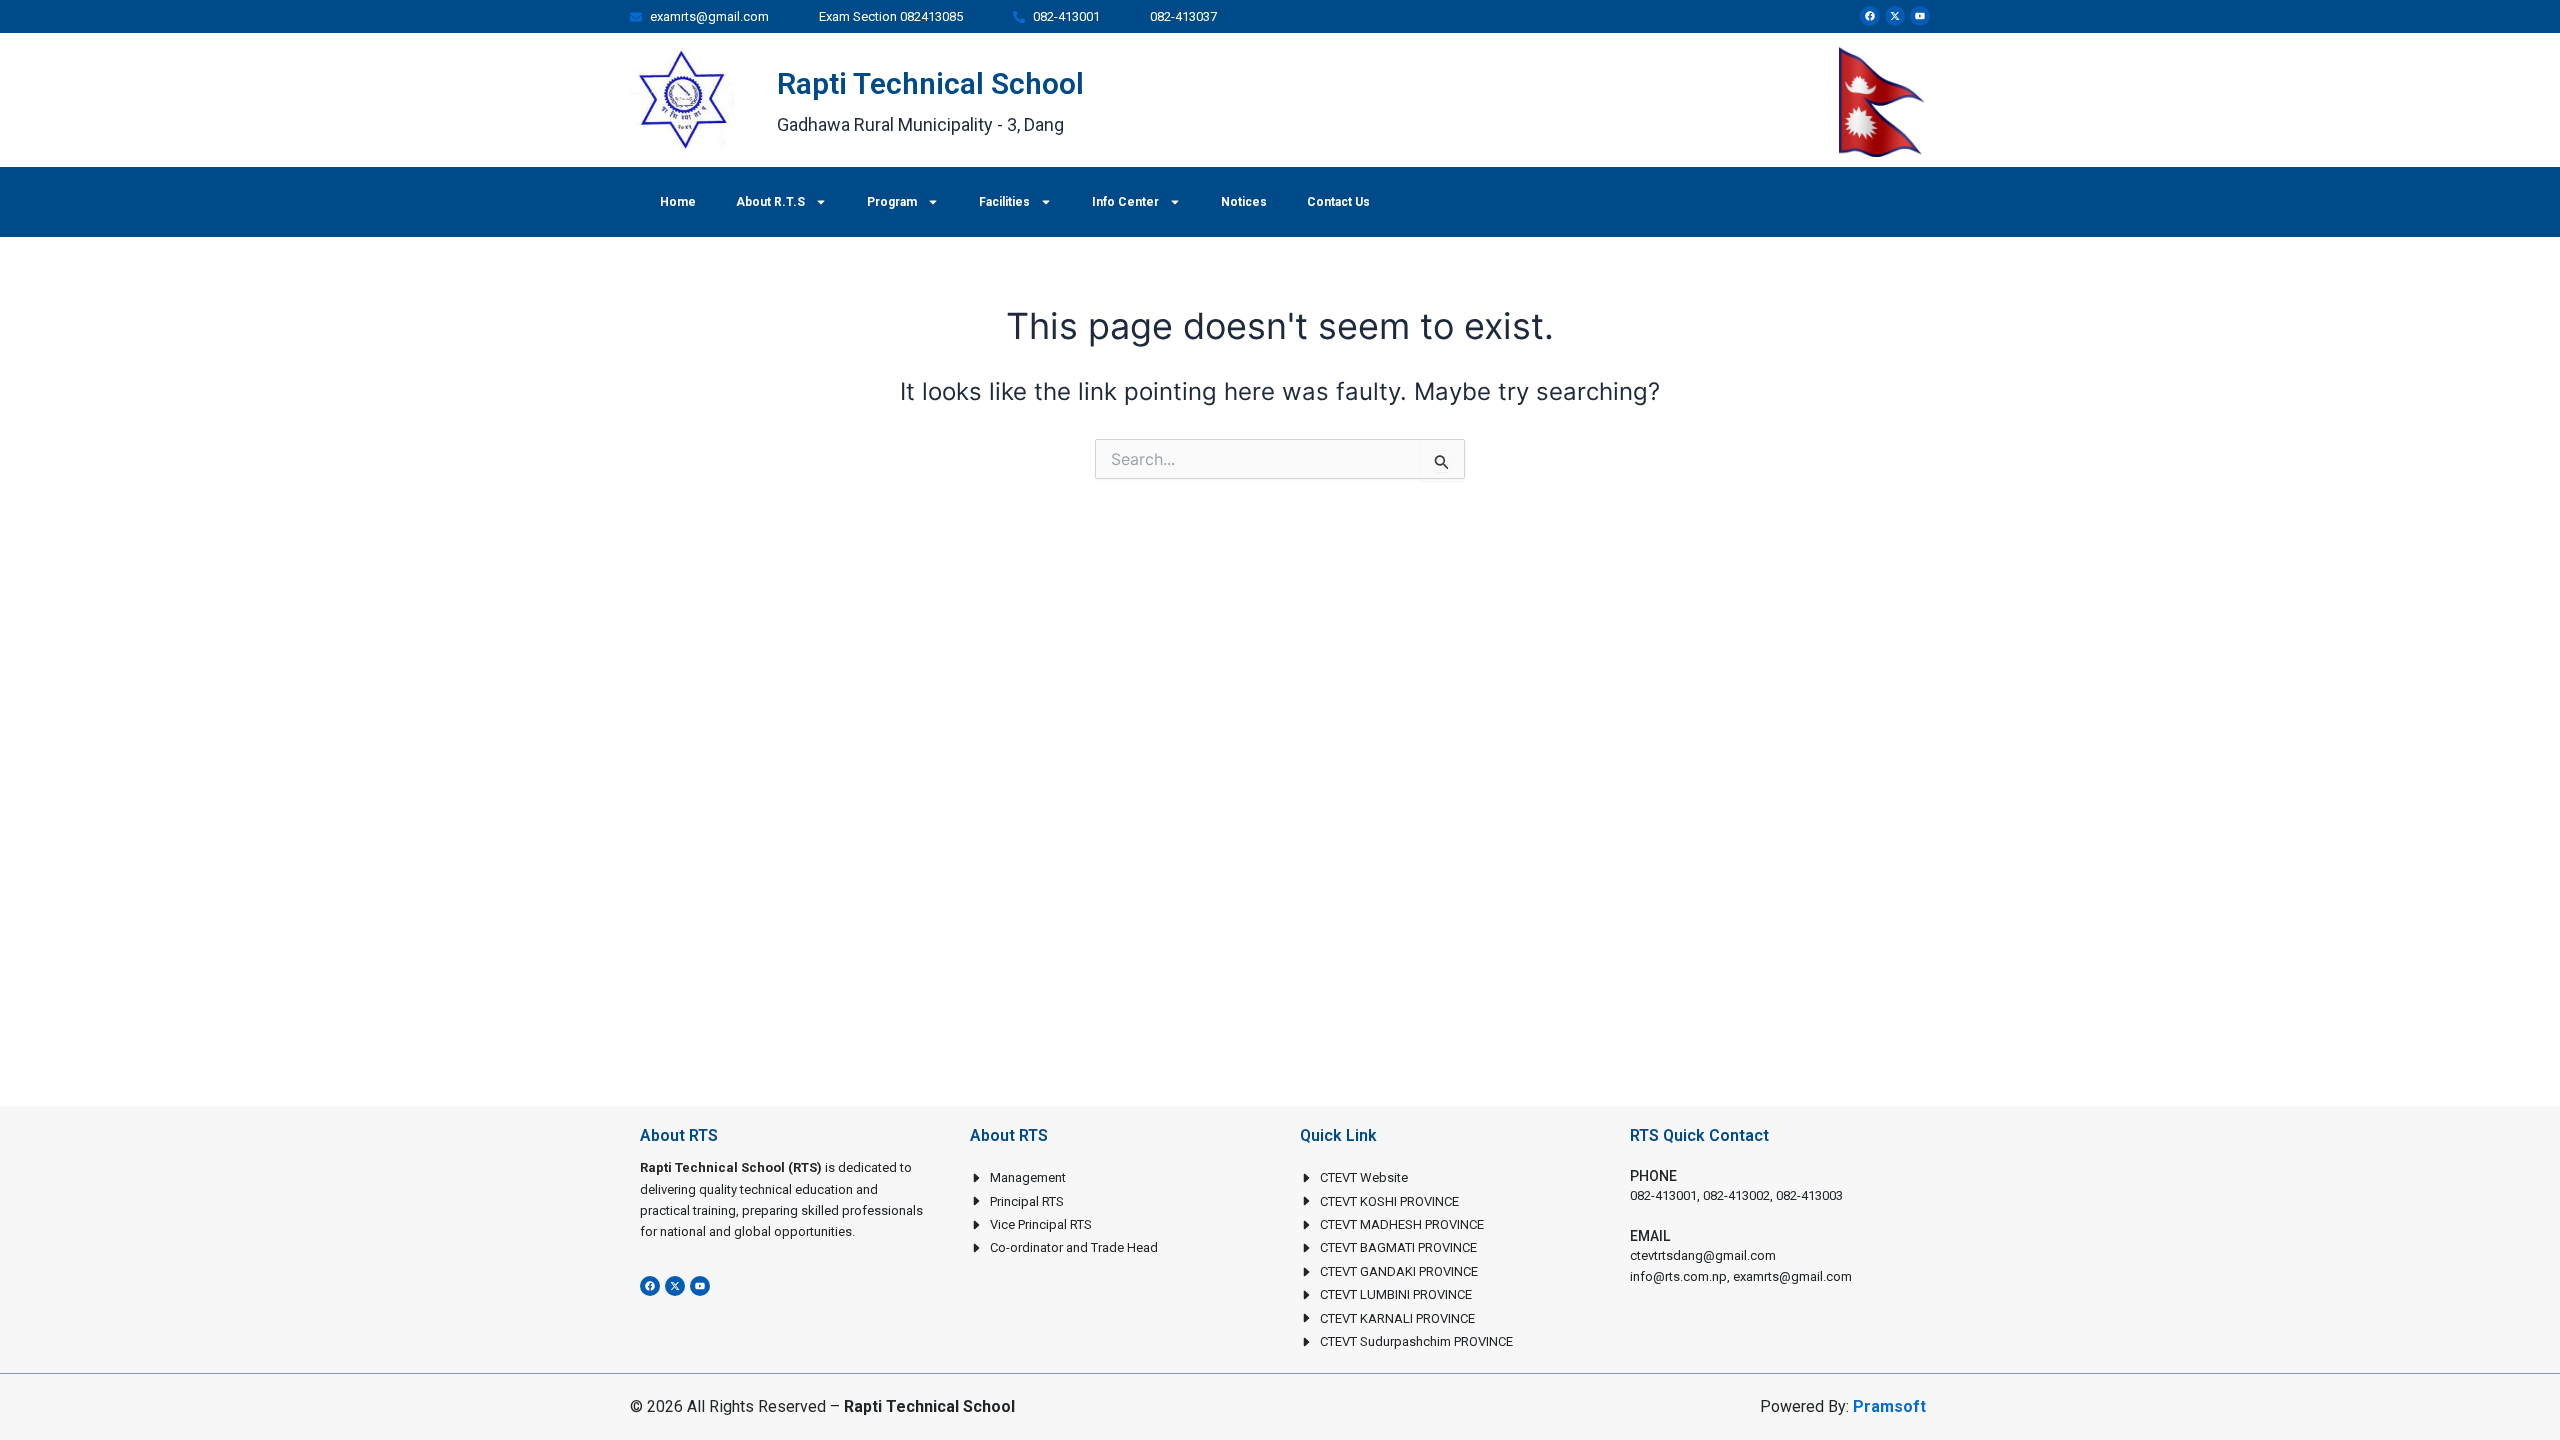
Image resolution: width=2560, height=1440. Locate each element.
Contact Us (1338, 202)
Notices (1244, 202)
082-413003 (1809, 1195)
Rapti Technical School (930, 83)
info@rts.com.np (1678, 1276)
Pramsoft (1889, 1406)
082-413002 (1736, 1195)
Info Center (1125, 202)
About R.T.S (770, 202)
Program (892, 202)
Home (678, 202)
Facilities (1004, 202)
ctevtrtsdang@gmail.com (1703, 1255)
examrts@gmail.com (1792, 1276)
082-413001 (1663, 1195)
